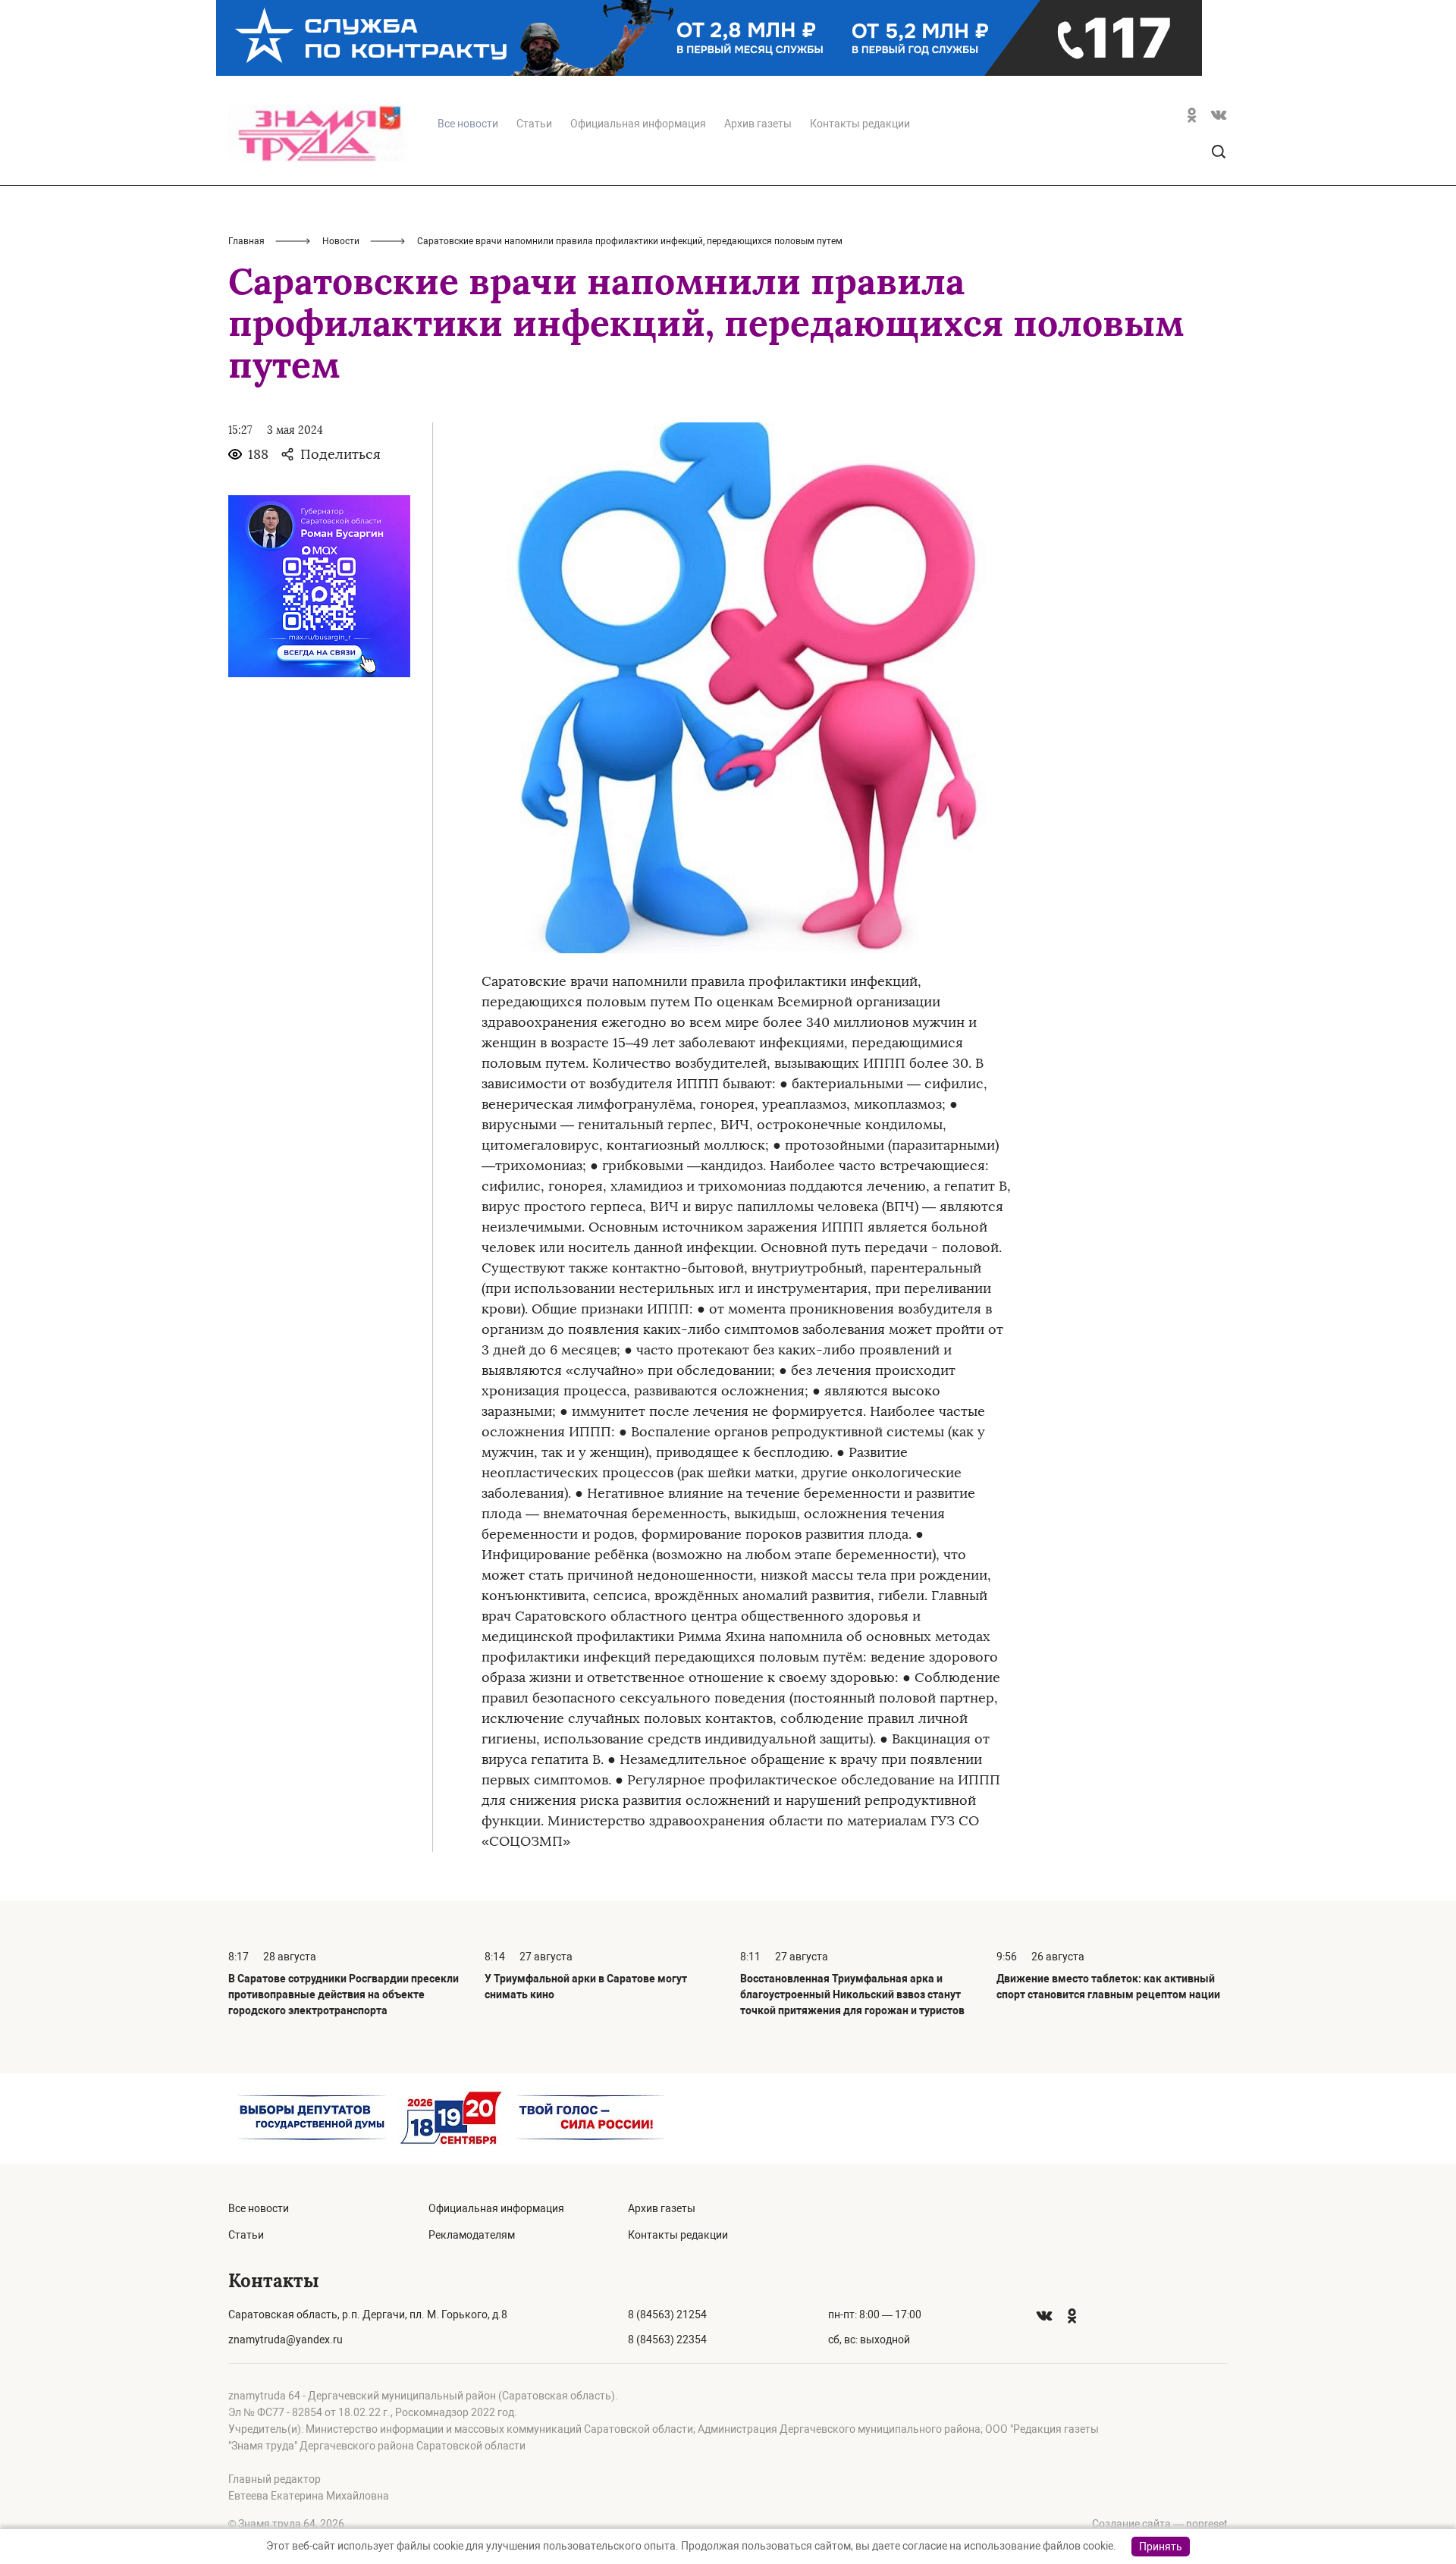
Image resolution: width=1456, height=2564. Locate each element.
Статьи (534, 124)
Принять (1161, 2547)
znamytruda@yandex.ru (286, 2340)
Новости (341, 241)
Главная (246, 241)
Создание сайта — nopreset (1160, 2524)
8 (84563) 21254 (667, 2315)
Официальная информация (638, 124)
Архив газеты (758, 124)
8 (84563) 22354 (667, 2340)
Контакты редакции (860, 124)
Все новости (259, 2208)
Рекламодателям (472, 2235)
